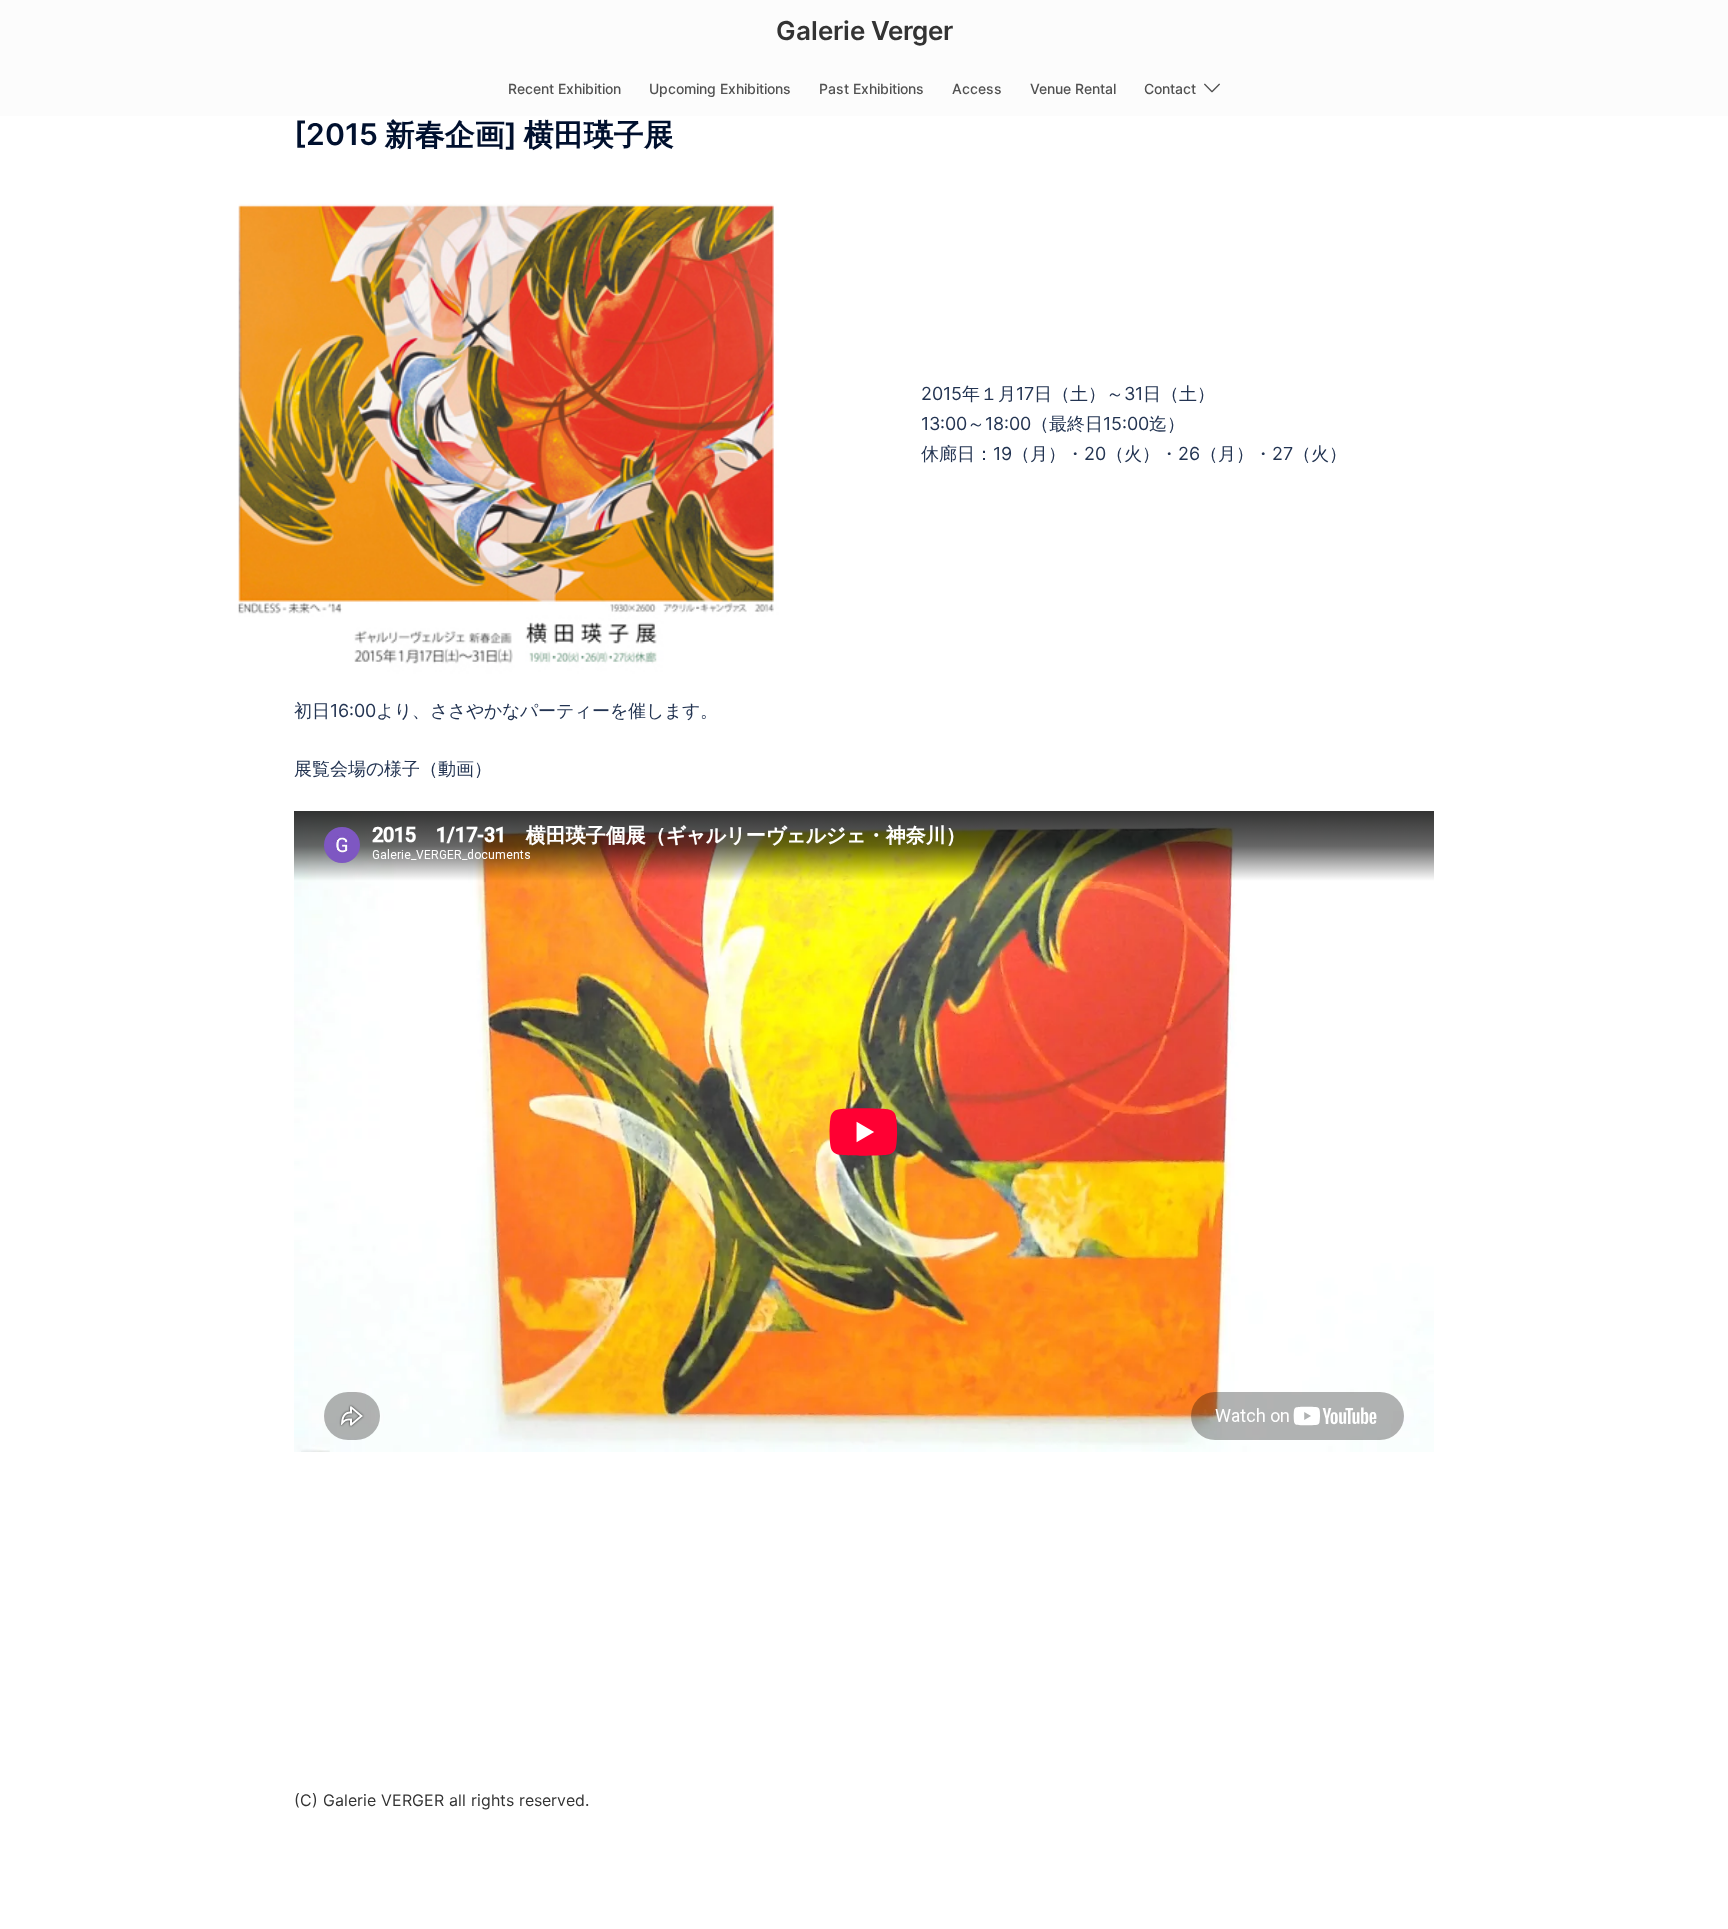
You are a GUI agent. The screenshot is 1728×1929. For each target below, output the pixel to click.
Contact (1170, 88)
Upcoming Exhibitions (720, 88)
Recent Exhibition (564, 88)
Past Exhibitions (871, 88)
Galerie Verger (864, 30)
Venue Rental (1073, 88)
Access (977, 88)
